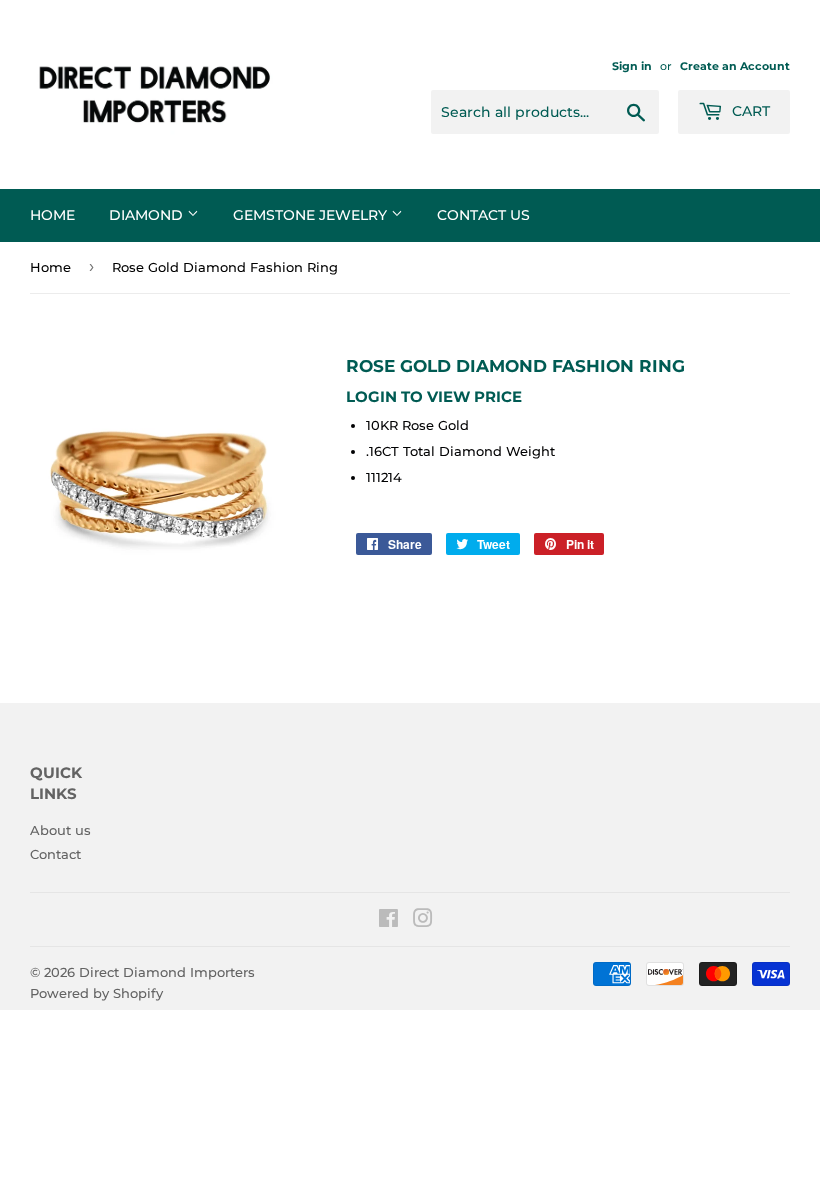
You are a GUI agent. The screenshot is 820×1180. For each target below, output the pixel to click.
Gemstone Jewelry (312, 215)
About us (60, 830)
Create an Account (735, 66)
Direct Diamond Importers (167, 972)
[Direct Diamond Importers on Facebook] (388, 921)
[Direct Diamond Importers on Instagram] (423, 921)
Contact (55, 854)
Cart (749, 111)
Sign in (632, 66)
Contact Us (483, 215)
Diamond (148, 215)
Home (52, 215)
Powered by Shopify (96, 993)
